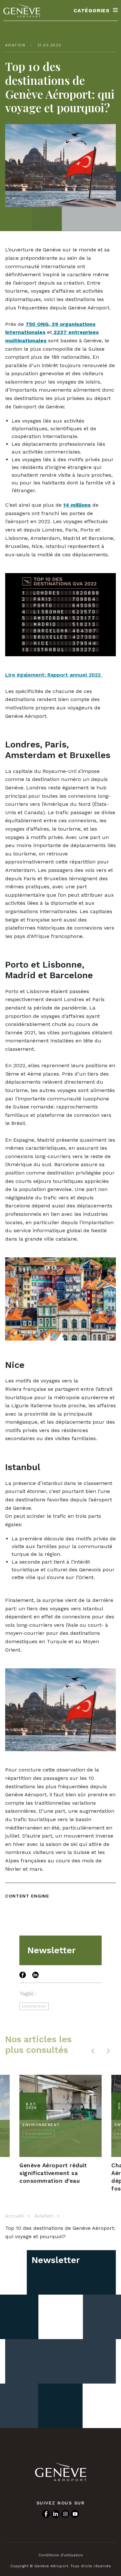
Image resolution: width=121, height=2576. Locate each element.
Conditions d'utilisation (61, 2555)
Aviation (15, 45)
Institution (34, 2006)
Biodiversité (39, 2134)
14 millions (77, 505)
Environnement (41, 2125)
